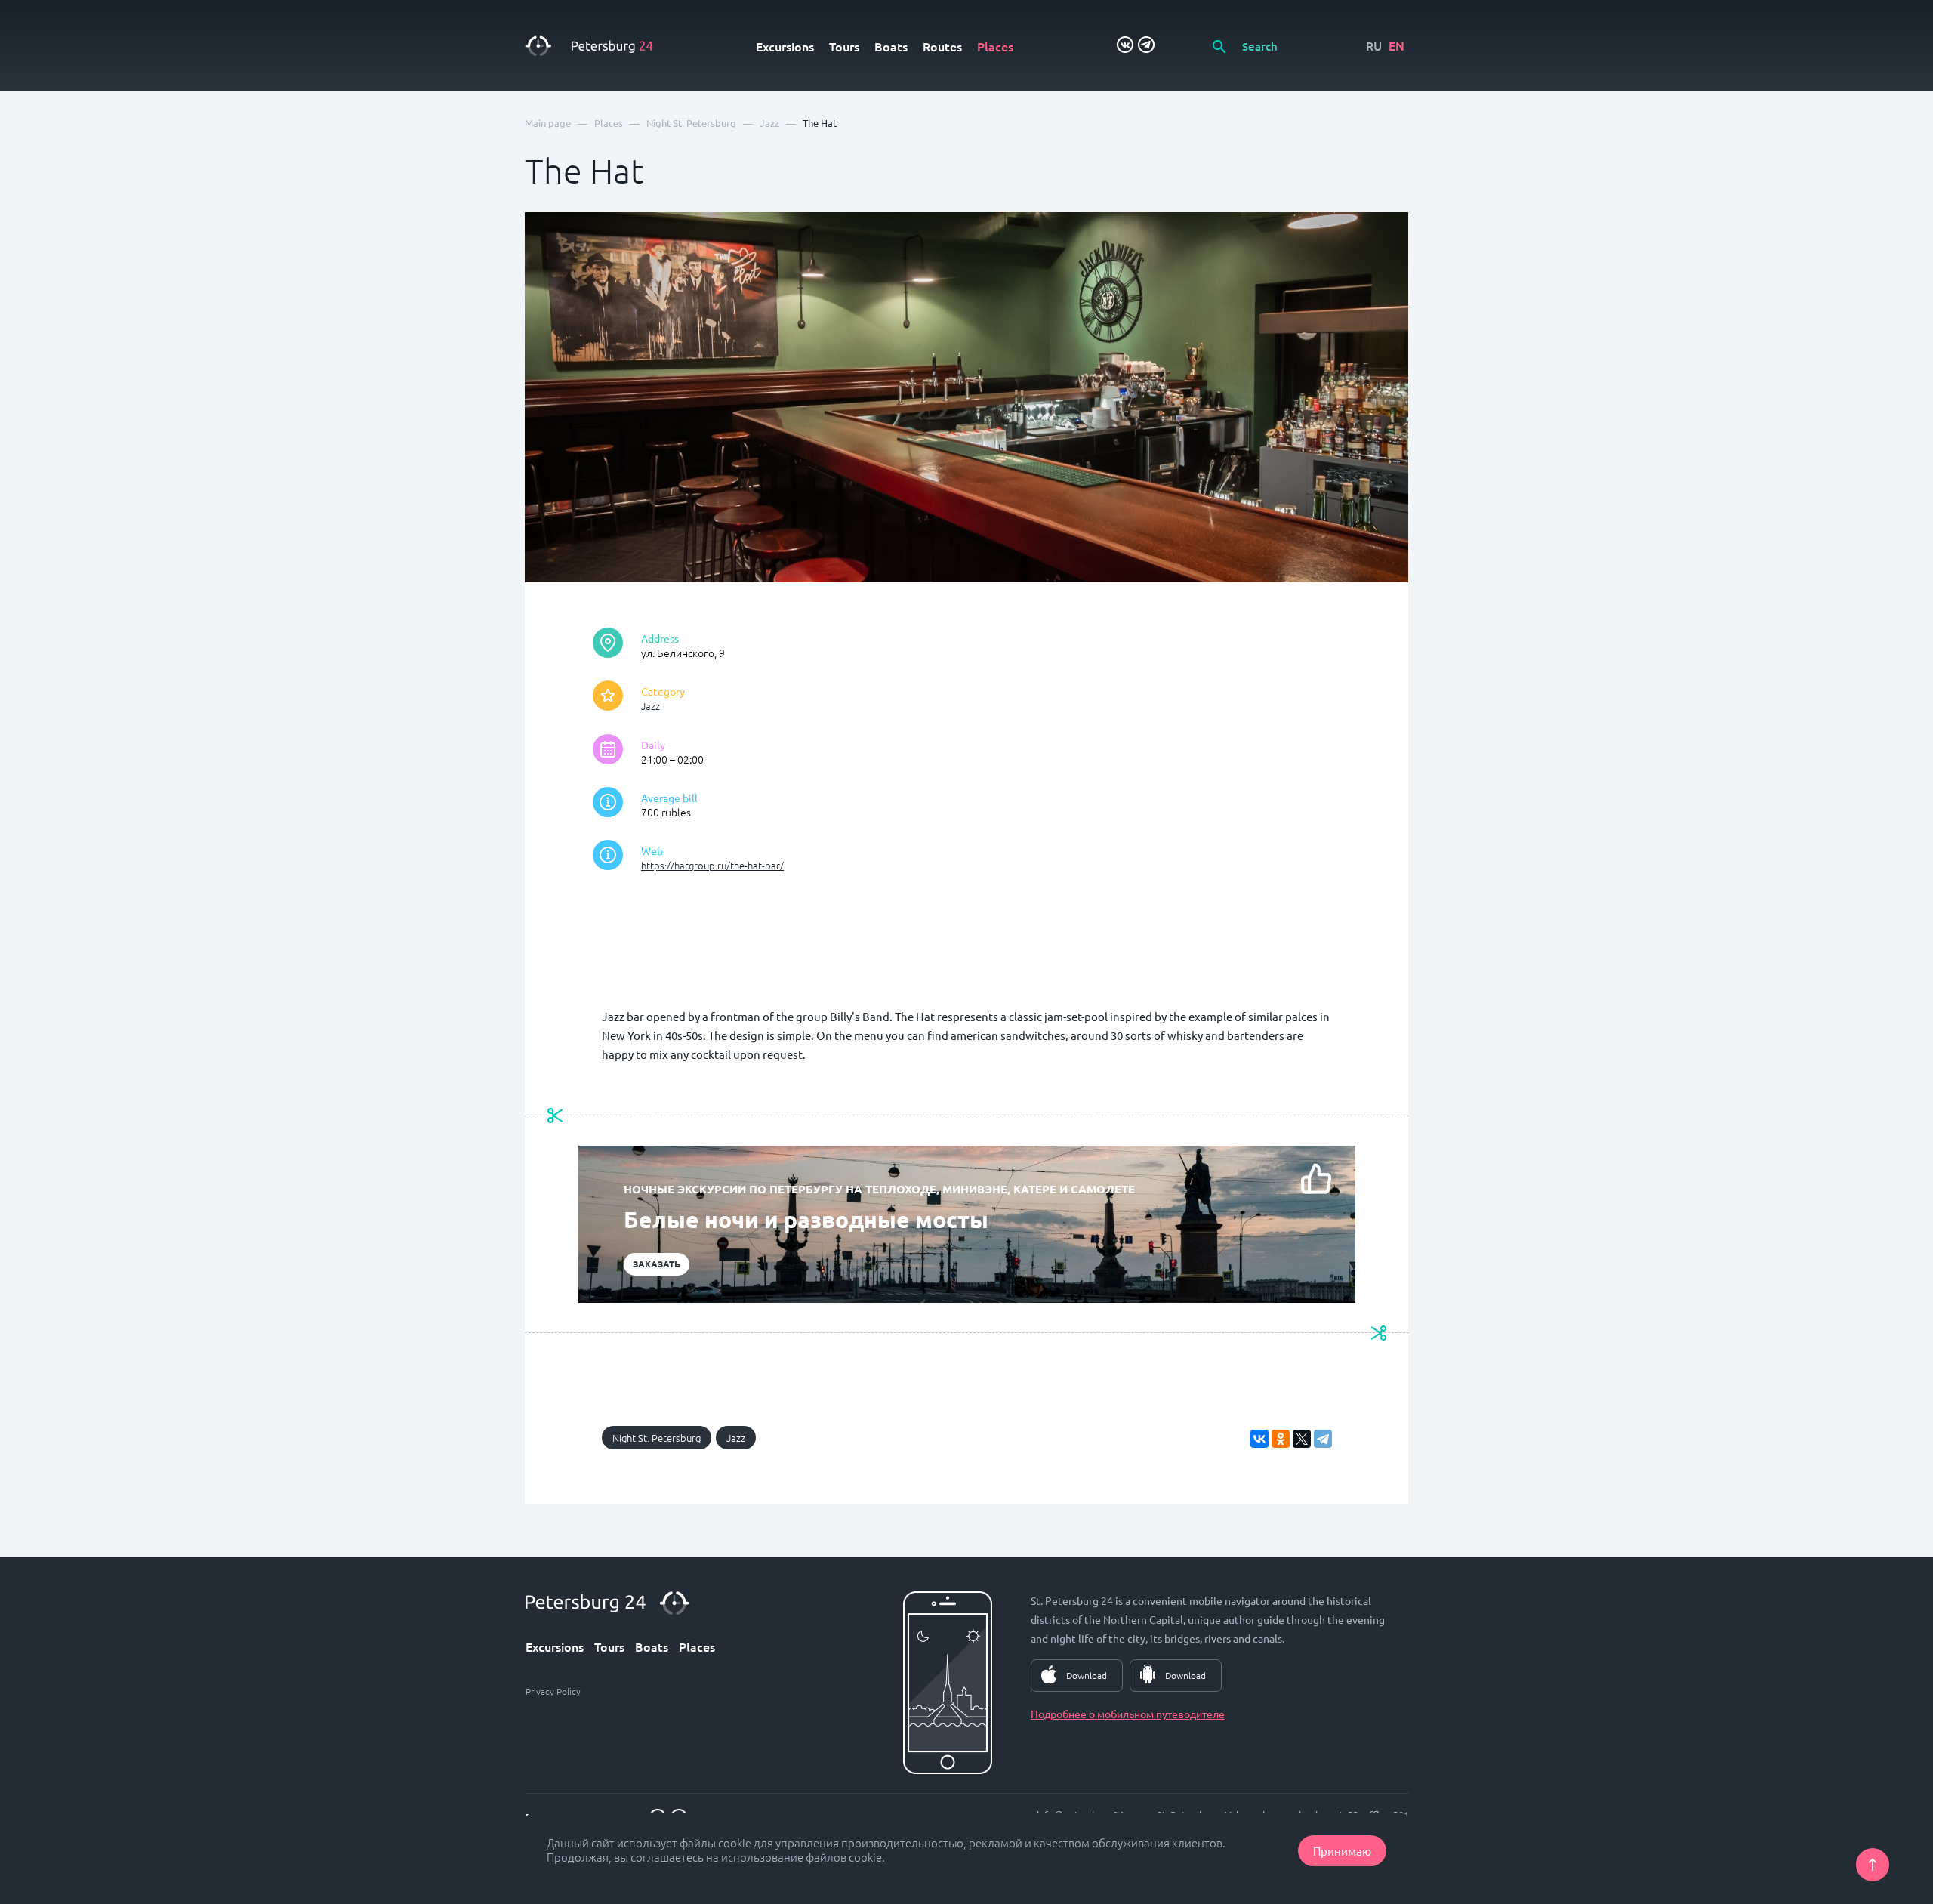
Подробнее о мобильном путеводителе (1128, 1714)
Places (995, 46)
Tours (844, 46)
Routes (942, 46)
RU (1374, 45)
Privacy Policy (553, 1691)
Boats (891, 46)
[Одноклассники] (1281, 1439)
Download (1087, 1675)
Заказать (657, 1264)
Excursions (785, 46)
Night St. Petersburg (657, 1438)
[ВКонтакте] (1259, 1439)
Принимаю (1342, 1851)
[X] (1302, 1439)
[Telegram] (1323, 1439)
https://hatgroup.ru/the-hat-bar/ (712, 865)
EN (1397, 45)
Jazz (650, 706)
